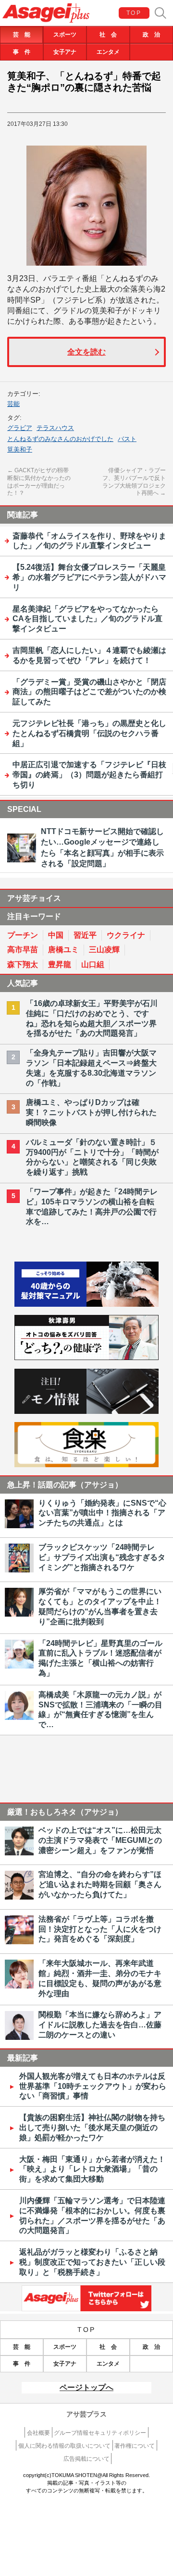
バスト (127, 439)
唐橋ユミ (63, 950)
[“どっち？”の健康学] (86, 1357)
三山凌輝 (104, 950)
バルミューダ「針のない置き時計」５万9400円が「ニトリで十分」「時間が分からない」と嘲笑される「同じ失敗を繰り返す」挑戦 (92, 1157)
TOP (134, 13)
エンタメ (108, 52)
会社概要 (38, 2433)
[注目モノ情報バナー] (86, 1411)
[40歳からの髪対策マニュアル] (86, 1304)
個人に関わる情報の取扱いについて (64, 2446)
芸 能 (22, 35)
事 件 (22, 52)
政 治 (151, 35)
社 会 (108, 35)
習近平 (85, 935)
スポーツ (65, 35)
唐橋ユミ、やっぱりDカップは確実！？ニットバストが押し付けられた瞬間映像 (91, 1112)
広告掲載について (86, 2459)
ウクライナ (126, 935)
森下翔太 (23, 964)
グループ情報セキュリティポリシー (100, 2433)
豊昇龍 (60, 964)
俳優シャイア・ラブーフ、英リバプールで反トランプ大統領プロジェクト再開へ (134, 482)
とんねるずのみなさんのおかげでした (60, 439)
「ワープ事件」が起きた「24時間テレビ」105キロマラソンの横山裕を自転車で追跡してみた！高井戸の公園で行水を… (92, 1207)
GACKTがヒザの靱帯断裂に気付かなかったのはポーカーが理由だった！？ (39, 482)
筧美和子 (20, 449)
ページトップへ (86, 2387)
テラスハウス (55, 428)
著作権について (135, 2446)
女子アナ (65, 52)
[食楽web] (86, 1465)
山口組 (93, 964)
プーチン (23, 935)
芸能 (13, 404)
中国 (56, 935)
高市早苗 (23, 950)
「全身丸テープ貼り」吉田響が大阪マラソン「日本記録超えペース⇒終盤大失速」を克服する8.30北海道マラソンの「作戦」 (91, 1068)
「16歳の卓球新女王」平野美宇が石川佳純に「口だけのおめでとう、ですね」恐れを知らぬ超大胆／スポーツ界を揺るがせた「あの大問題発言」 (92, 1018)
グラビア (20, 428)
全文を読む (86, 352)
